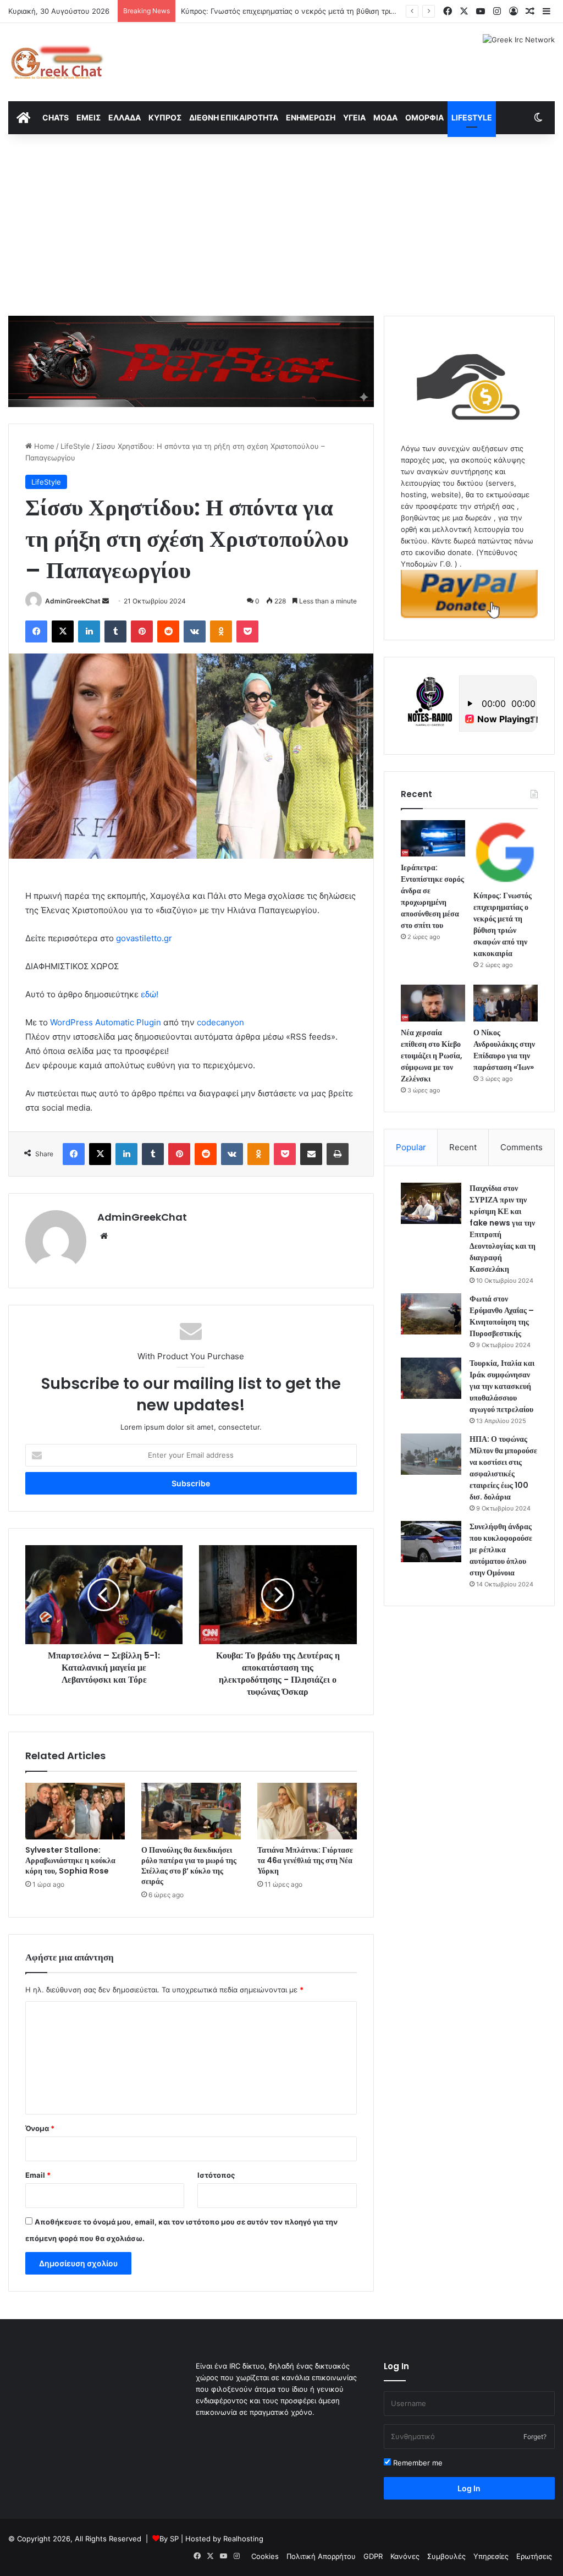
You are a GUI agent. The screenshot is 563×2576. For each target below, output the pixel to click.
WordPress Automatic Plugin (106, 1022)
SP (174, 2539)
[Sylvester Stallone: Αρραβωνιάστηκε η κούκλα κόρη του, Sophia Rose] (75, 1811)
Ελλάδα (125, 117)
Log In (469, 2488)
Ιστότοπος (216, 2175)
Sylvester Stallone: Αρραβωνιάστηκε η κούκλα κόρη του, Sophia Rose (70, 1860)
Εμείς (89, 117)
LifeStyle (472, 117)
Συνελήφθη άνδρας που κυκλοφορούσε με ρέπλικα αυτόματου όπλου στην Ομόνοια (501, 1550)
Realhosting (243, 2539)
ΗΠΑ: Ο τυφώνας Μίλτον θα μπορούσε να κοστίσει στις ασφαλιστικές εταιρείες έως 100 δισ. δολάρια (503, 1468)
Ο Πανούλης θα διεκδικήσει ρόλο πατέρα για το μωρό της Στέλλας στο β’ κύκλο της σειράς (189, 1866)
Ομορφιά (424, 117)
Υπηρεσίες (491, 2556)
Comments (521, 1147)
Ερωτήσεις (534, 2556)
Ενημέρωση (311, 117)
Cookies (265, 2556)
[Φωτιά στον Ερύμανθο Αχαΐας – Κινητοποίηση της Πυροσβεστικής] (431, 1314)
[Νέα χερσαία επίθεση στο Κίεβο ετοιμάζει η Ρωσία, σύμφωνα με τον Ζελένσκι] (433, 1003)
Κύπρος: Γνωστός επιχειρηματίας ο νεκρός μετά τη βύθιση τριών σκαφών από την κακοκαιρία (341, 11)
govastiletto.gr (144, 938)
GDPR (373, 2556)
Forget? (535, 2437)
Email (38, 2175)
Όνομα (40, 2128)
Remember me (417, 2463)
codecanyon (220, 1022)
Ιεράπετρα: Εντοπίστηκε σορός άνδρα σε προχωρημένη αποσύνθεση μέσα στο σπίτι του (432, 896)
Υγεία (354, 117)
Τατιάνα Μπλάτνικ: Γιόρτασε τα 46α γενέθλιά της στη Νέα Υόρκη (305, 1860)
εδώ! (150, 994)
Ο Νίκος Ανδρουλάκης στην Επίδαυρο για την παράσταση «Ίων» (504, 1050)
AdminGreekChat (73, 601)
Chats (56, 117)
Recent (463, 1147)
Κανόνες (405, 2556)
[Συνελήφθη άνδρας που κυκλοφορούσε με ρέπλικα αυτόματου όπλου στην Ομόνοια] (431, 1542)
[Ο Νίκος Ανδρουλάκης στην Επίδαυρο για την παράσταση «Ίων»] (506, 1003)
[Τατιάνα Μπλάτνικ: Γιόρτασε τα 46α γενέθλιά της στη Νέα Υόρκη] (307, 1811)
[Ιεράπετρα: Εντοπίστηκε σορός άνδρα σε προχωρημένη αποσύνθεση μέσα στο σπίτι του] (433, 838)
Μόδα (385, 117)
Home (43, 446)
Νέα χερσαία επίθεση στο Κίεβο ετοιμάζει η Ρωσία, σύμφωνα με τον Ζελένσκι (432, 1056)
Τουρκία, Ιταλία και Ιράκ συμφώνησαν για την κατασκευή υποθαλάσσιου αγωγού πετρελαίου (502, 1386)
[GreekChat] (56, 62)
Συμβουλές (446, 2556)
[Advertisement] (281, 222)
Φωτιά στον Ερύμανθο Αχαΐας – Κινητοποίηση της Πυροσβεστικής (502, 1316)
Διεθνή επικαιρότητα (234, 117)
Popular (411, 1147)
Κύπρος (165, 117)
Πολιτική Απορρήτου (321, 2556)
